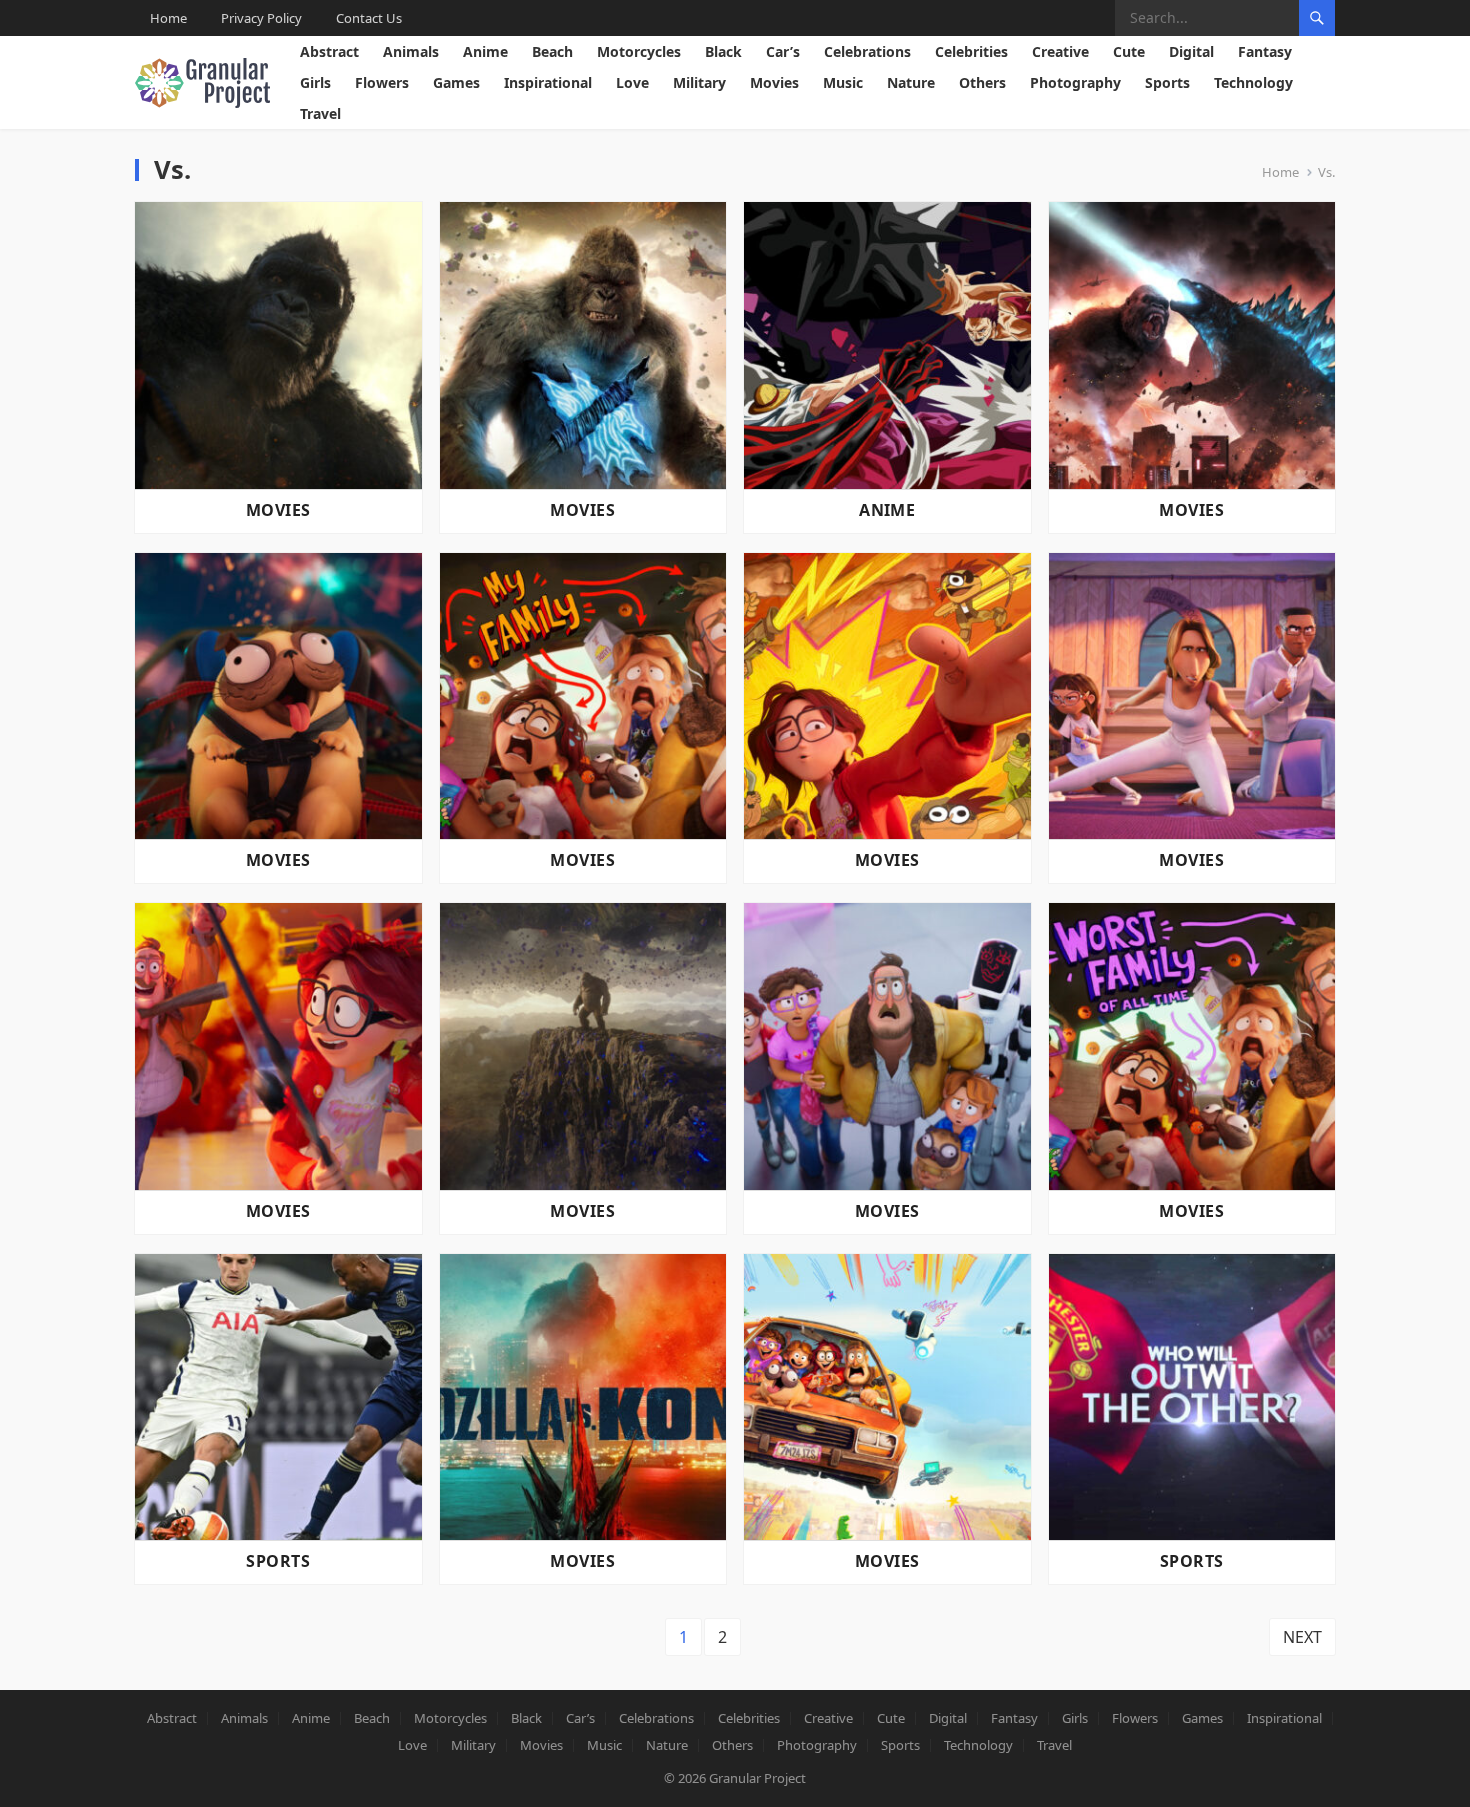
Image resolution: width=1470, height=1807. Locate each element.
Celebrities (971, 51)
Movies (774, 82)
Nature (911, 82)
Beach (552, 51)
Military (699, 82)
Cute (1129, 51)
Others (982, 82)
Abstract (329, 51)
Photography (1075, 82)
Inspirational (548, 82)
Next (1302, 1637)
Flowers (382, 82)
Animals (411, 51)
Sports (1167, 82)
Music (843, 82)
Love (632, 82)
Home (168, 18)
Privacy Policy (261, 18)
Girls (315, 82)
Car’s (783, 51)
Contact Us (369, 18)
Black (723, 51)
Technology (1253, 82)
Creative (1060, 51)
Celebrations (867, 51)
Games (456, 82)
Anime (485, 51)
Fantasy (1265, 51)
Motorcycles (639, 51)
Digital (1191, 51)
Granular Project (757, 1778)
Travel (320, 113)
